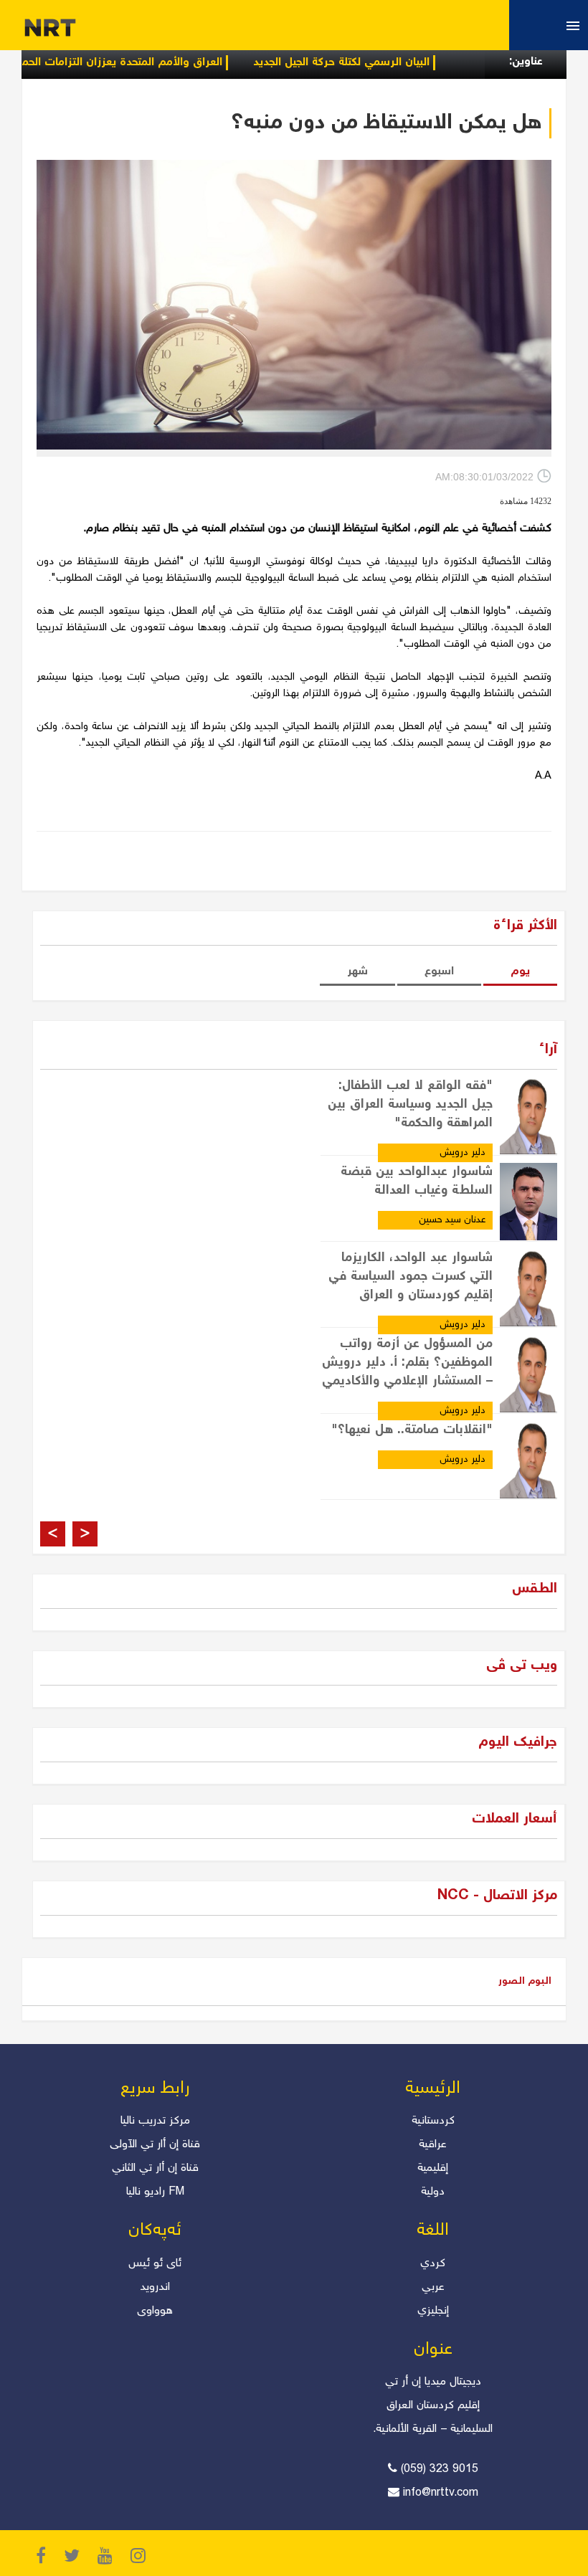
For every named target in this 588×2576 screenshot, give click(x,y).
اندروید (155, 2287)
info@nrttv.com (441, 2493)
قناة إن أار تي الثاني (155, 2168)
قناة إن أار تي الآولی (155, 2145)
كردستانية (433, 2121)
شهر (357, 972)
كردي (433, 2264)
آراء (548, 1050)
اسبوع (439, 972)
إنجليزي (433, 2311)
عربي (433, 2287)
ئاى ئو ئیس (155, 2264)
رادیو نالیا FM (155, 2192)
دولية (433, 2192)
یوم (520, 972)
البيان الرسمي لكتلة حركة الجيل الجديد (387, 63)
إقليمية (433, 2168)
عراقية (433, 2145)
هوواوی (155, 2311)
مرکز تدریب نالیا (155, 2121)
